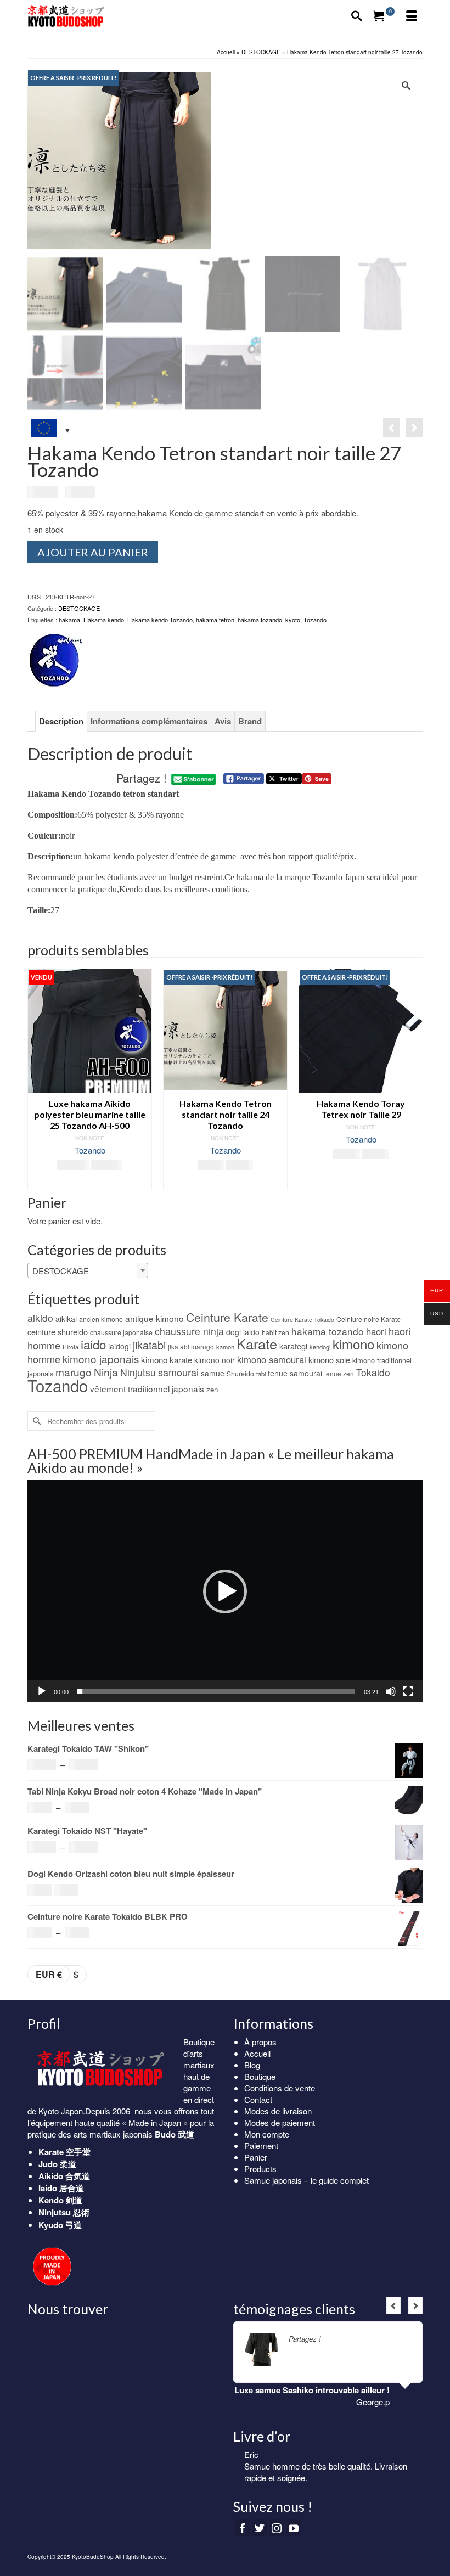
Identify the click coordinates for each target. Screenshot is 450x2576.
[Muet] (391, 1691)
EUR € (49, 1974)
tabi (261, 1374)
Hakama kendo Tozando (160, 620)
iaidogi (119, 1346)
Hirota (71, 1347)
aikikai (66, 1319)
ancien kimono (101, 1319)
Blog (252, 2065)
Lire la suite (342, 2339)
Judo (48, 2164)
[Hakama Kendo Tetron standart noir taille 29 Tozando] (414, 427)
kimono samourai (272, 1359)
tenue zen (339, 1374)
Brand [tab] (250, 721)
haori (376, 1331)
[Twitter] (260, 2528)
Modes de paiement (280, 2122)
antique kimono (154, 1318)
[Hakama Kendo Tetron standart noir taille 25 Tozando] (392, 427)
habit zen (275, 1332)
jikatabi (149, 1345)
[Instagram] (277, 2528)
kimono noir (215, 1360)
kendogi (320, 1347)
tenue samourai (295, 1373)
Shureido (240, 1373)
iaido (93, 1344)
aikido (40, 1318)
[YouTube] (294, 2528)
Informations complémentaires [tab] (149, 721)
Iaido (48, 2188)
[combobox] (88, 1270)
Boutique (260, 2076)
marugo (74, 1372)
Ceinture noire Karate (369, 1319)
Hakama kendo (104, 620)
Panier (256, 2157)
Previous (37, 1080)
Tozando (315, 620)
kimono (353, 1344)
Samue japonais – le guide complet (306, 2180)
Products (260, 2169)
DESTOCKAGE (79, 608)
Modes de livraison (278, 2111)
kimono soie (329, 1360)
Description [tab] (61, 721)
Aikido (51, 2176)
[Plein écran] (408, 1691)
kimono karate (167, 1360)
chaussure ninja (189, 1331)
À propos (260, 2042)
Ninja (106, 1372)
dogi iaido (243, 1332)
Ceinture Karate (227, 1317)
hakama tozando (260, 620)
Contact (258, 2099)
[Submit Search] (36, 1421)
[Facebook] (243, 2528)
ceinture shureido (58, 1332)
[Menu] (412, 16)
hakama (69, 620)
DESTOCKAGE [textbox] (61, 1271)
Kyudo (51, 2225)
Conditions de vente (280, 2088)
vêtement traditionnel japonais (147, 1388)
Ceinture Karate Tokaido (302, 1320)
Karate (257, 1343)
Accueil (257, 2053)
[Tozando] (55, 661)
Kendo (51, 2200)
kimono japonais (101, 1359)
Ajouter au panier (93, 552)
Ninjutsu (138, 1372)
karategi (293, 1346)
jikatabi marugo (191, 1347)
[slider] (216, 1691)
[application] (225, 1591)
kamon (225, 1347)
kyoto (293, 620)
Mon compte (267, 2134)
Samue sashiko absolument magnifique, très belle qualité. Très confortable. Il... (333, 2472)
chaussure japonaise (121, 1332)
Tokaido (373, 1372)
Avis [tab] (223, 721)
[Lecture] (42, 1691)
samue (213, 1373)
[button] (225, 1591)
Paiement (261, 2145)
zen (212, 1389)
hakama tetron (215, 620)
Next (413, 1080)
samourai (178, 1372)
